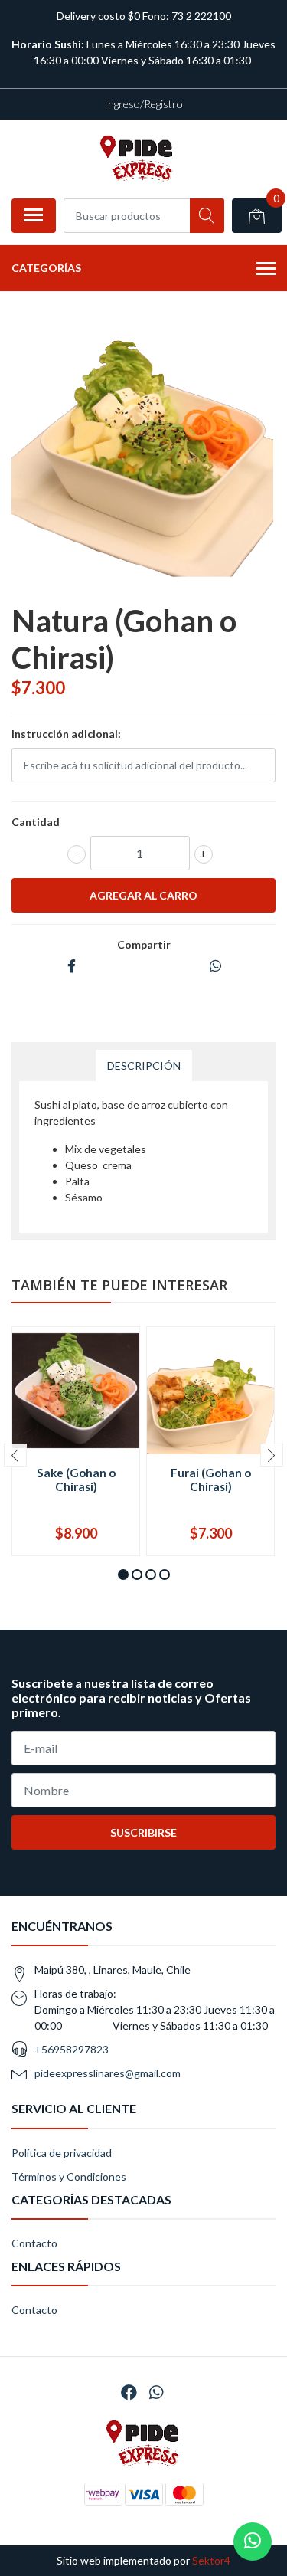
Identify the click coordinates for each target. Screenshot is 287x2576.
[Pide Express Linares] (138, 159)
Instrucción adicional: (66, 734)
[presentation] (15, 1455)
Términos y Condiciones (69, 2176)
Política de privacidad (62, 2153)
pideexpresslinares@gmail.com (108, 2073)
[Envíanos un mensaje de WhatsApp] (253, 2542)
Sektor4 (211, 2560)
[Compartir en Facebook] (72, 967)
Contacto (34, 2243)
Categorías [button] (46, 268)
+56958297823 (72, 2049)
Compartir (144, 944)
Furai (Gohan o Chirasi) (211, 1480)
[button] (123, 1575)
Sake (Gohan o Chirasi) (76, 1480)
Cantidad (36, 822)
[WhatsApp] (155, 2392)
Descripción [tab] (144, 1065)
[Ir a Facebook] (129, 2392)
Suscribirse (143, 1832)
